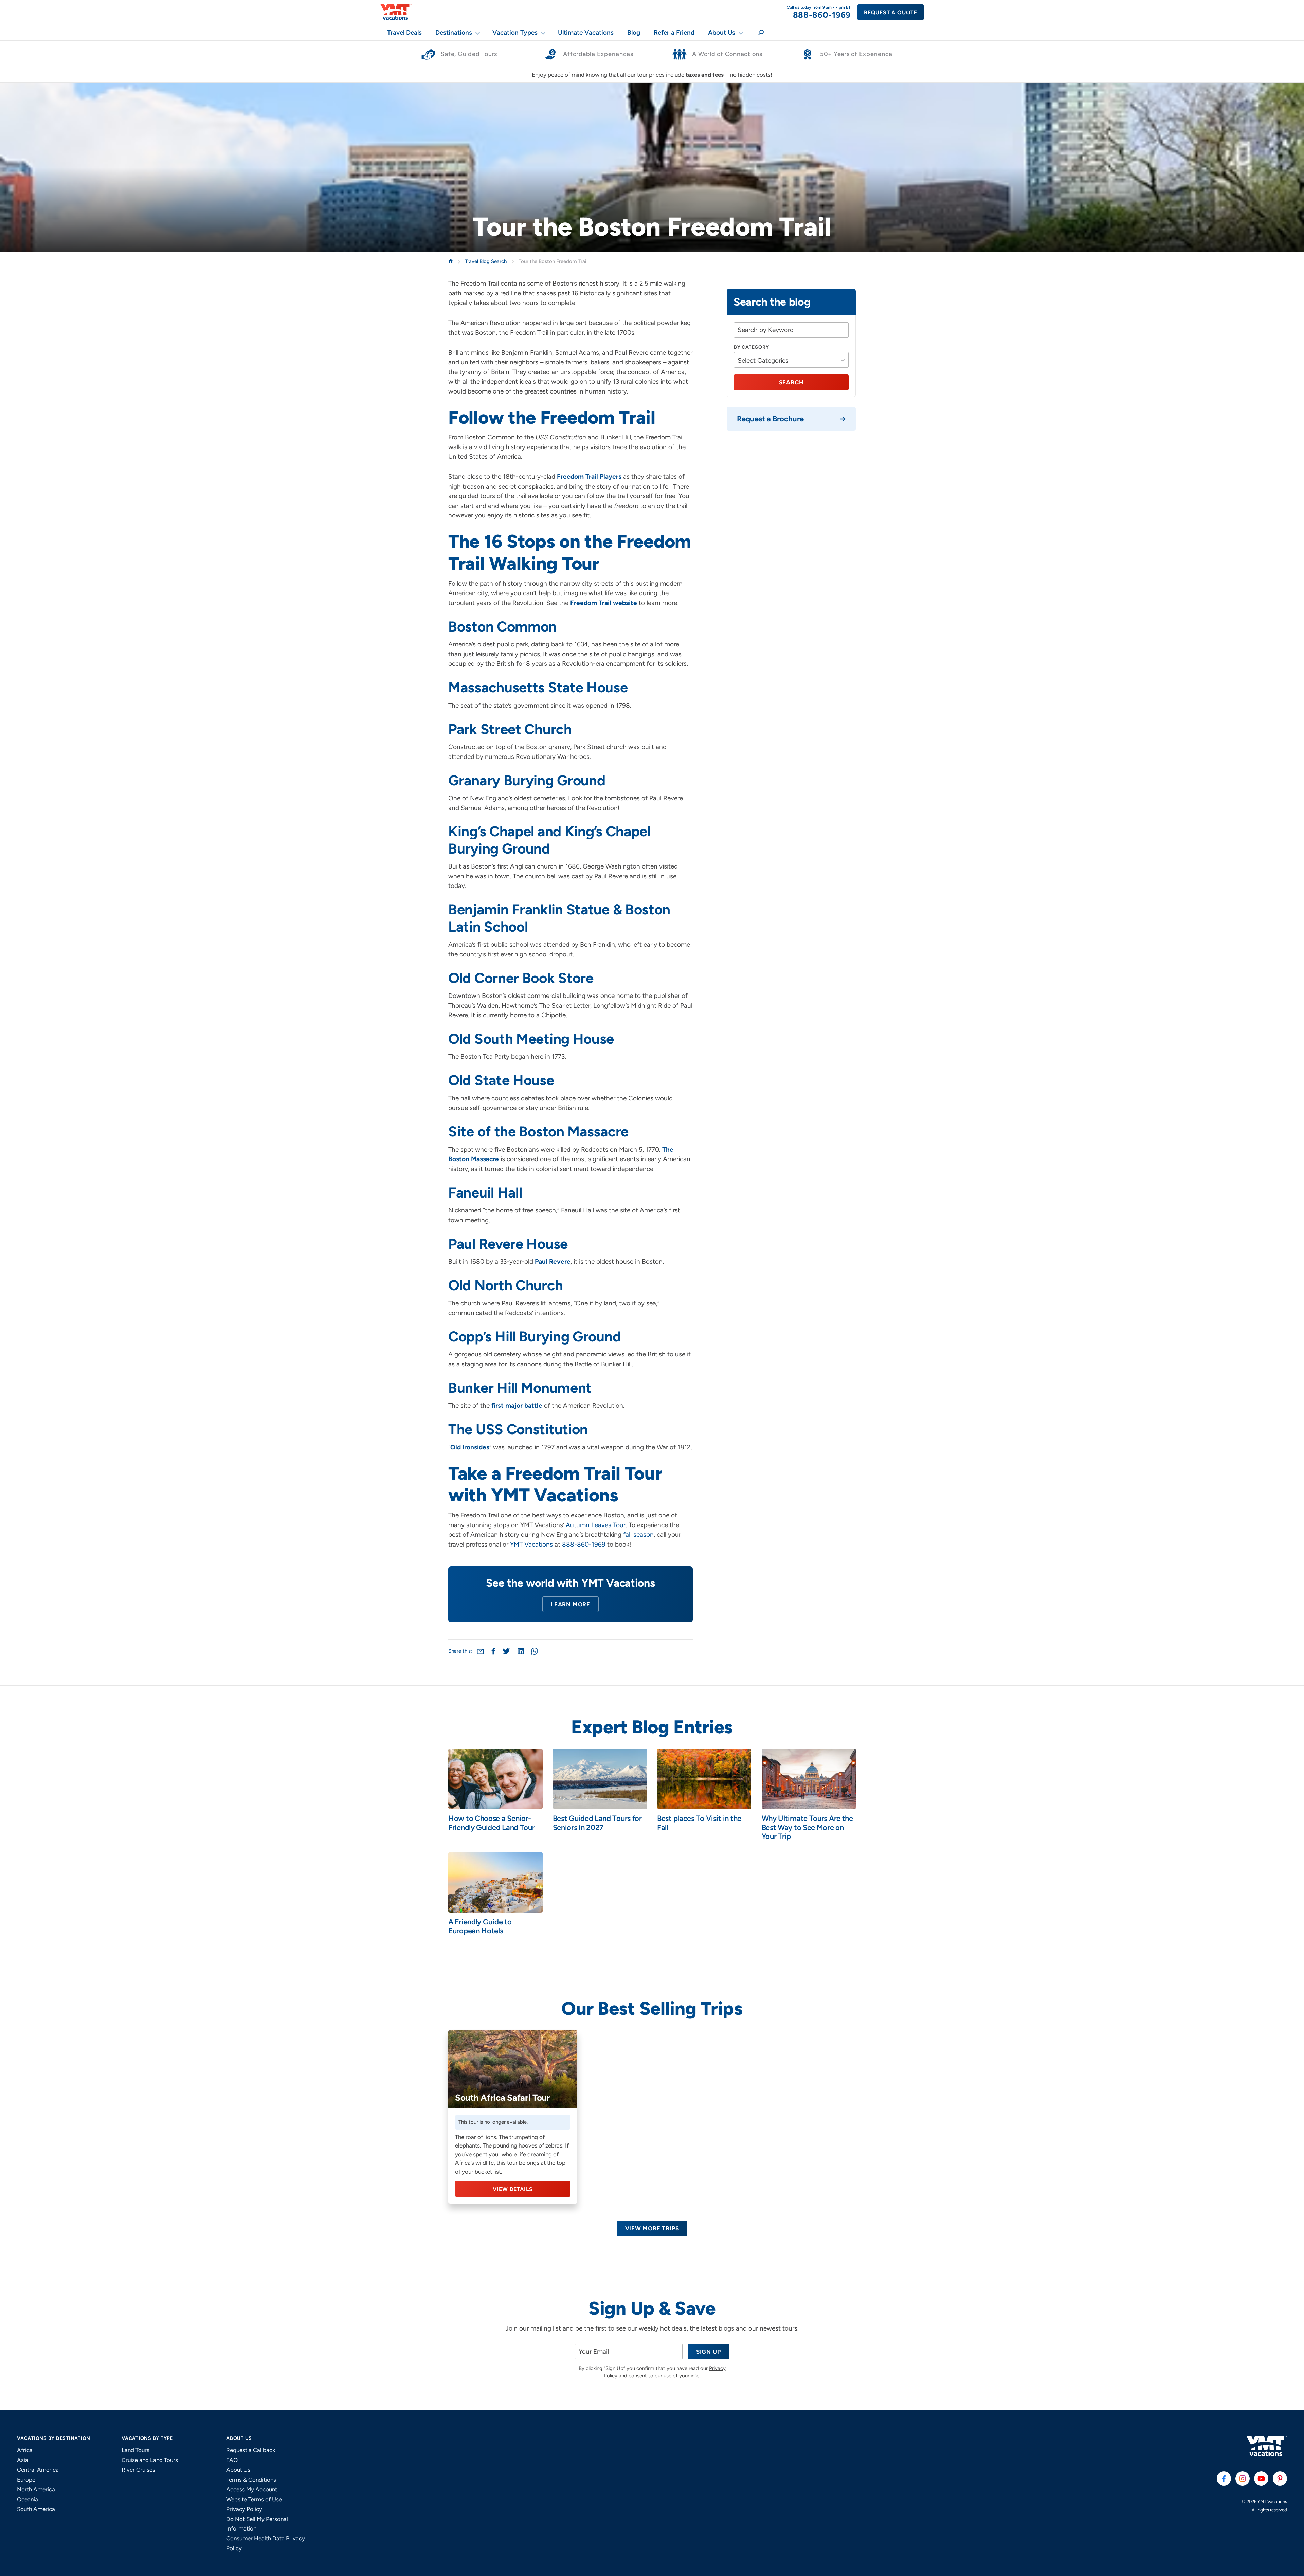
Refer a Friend (674, 32)
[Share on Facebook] (493, 1651)
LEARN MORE (570, 1604)
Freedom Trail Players (589, 477)
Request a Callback (251, 2450)
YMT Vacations (531, 1544)
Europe (26, 2480)
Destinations (454, 32)
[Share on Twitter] (506, 1651)
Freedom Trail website (604, 603)
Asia (23, 2460)
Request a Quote (891, 12)
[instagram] (1243, 2479)
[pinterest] (1280, 2479)
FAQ (232, 2460)
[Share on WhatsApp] (535, 1651)
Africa (25, 2450)
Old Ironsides (470, 1447)
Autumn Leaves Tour (596, 1525)
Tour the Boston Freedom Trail (553, 261)
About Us (722, 32)
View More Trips (652, 2228)
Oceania (28, 2499)
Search (791, 383)
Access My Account (252, 2489)
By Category (751, 347)
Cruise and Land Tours (150, 2460)
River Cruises (138, 2470)
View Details (513, 2189)
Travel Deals (404, 32)
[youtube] (1261, 2479)
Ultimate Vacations (586, 32)
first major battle (517, 1405)
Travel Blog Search (486, 261)
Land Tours (135, 2450)
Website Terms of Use (254, 2499)
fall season (638, 1534)
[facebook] (1224, 2479)
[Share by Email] (480, 1651)
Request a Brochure (770, 419)
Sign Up (709, 2352)
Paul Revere (553, 1262)
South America (36, 2509)
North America (36, 2489)
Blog (634, 32)
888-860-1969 (584, 1544)
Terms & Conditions (251, 2480)
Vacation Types (515, 32)
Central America (38, 2470)
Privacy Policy (244, 2509)
